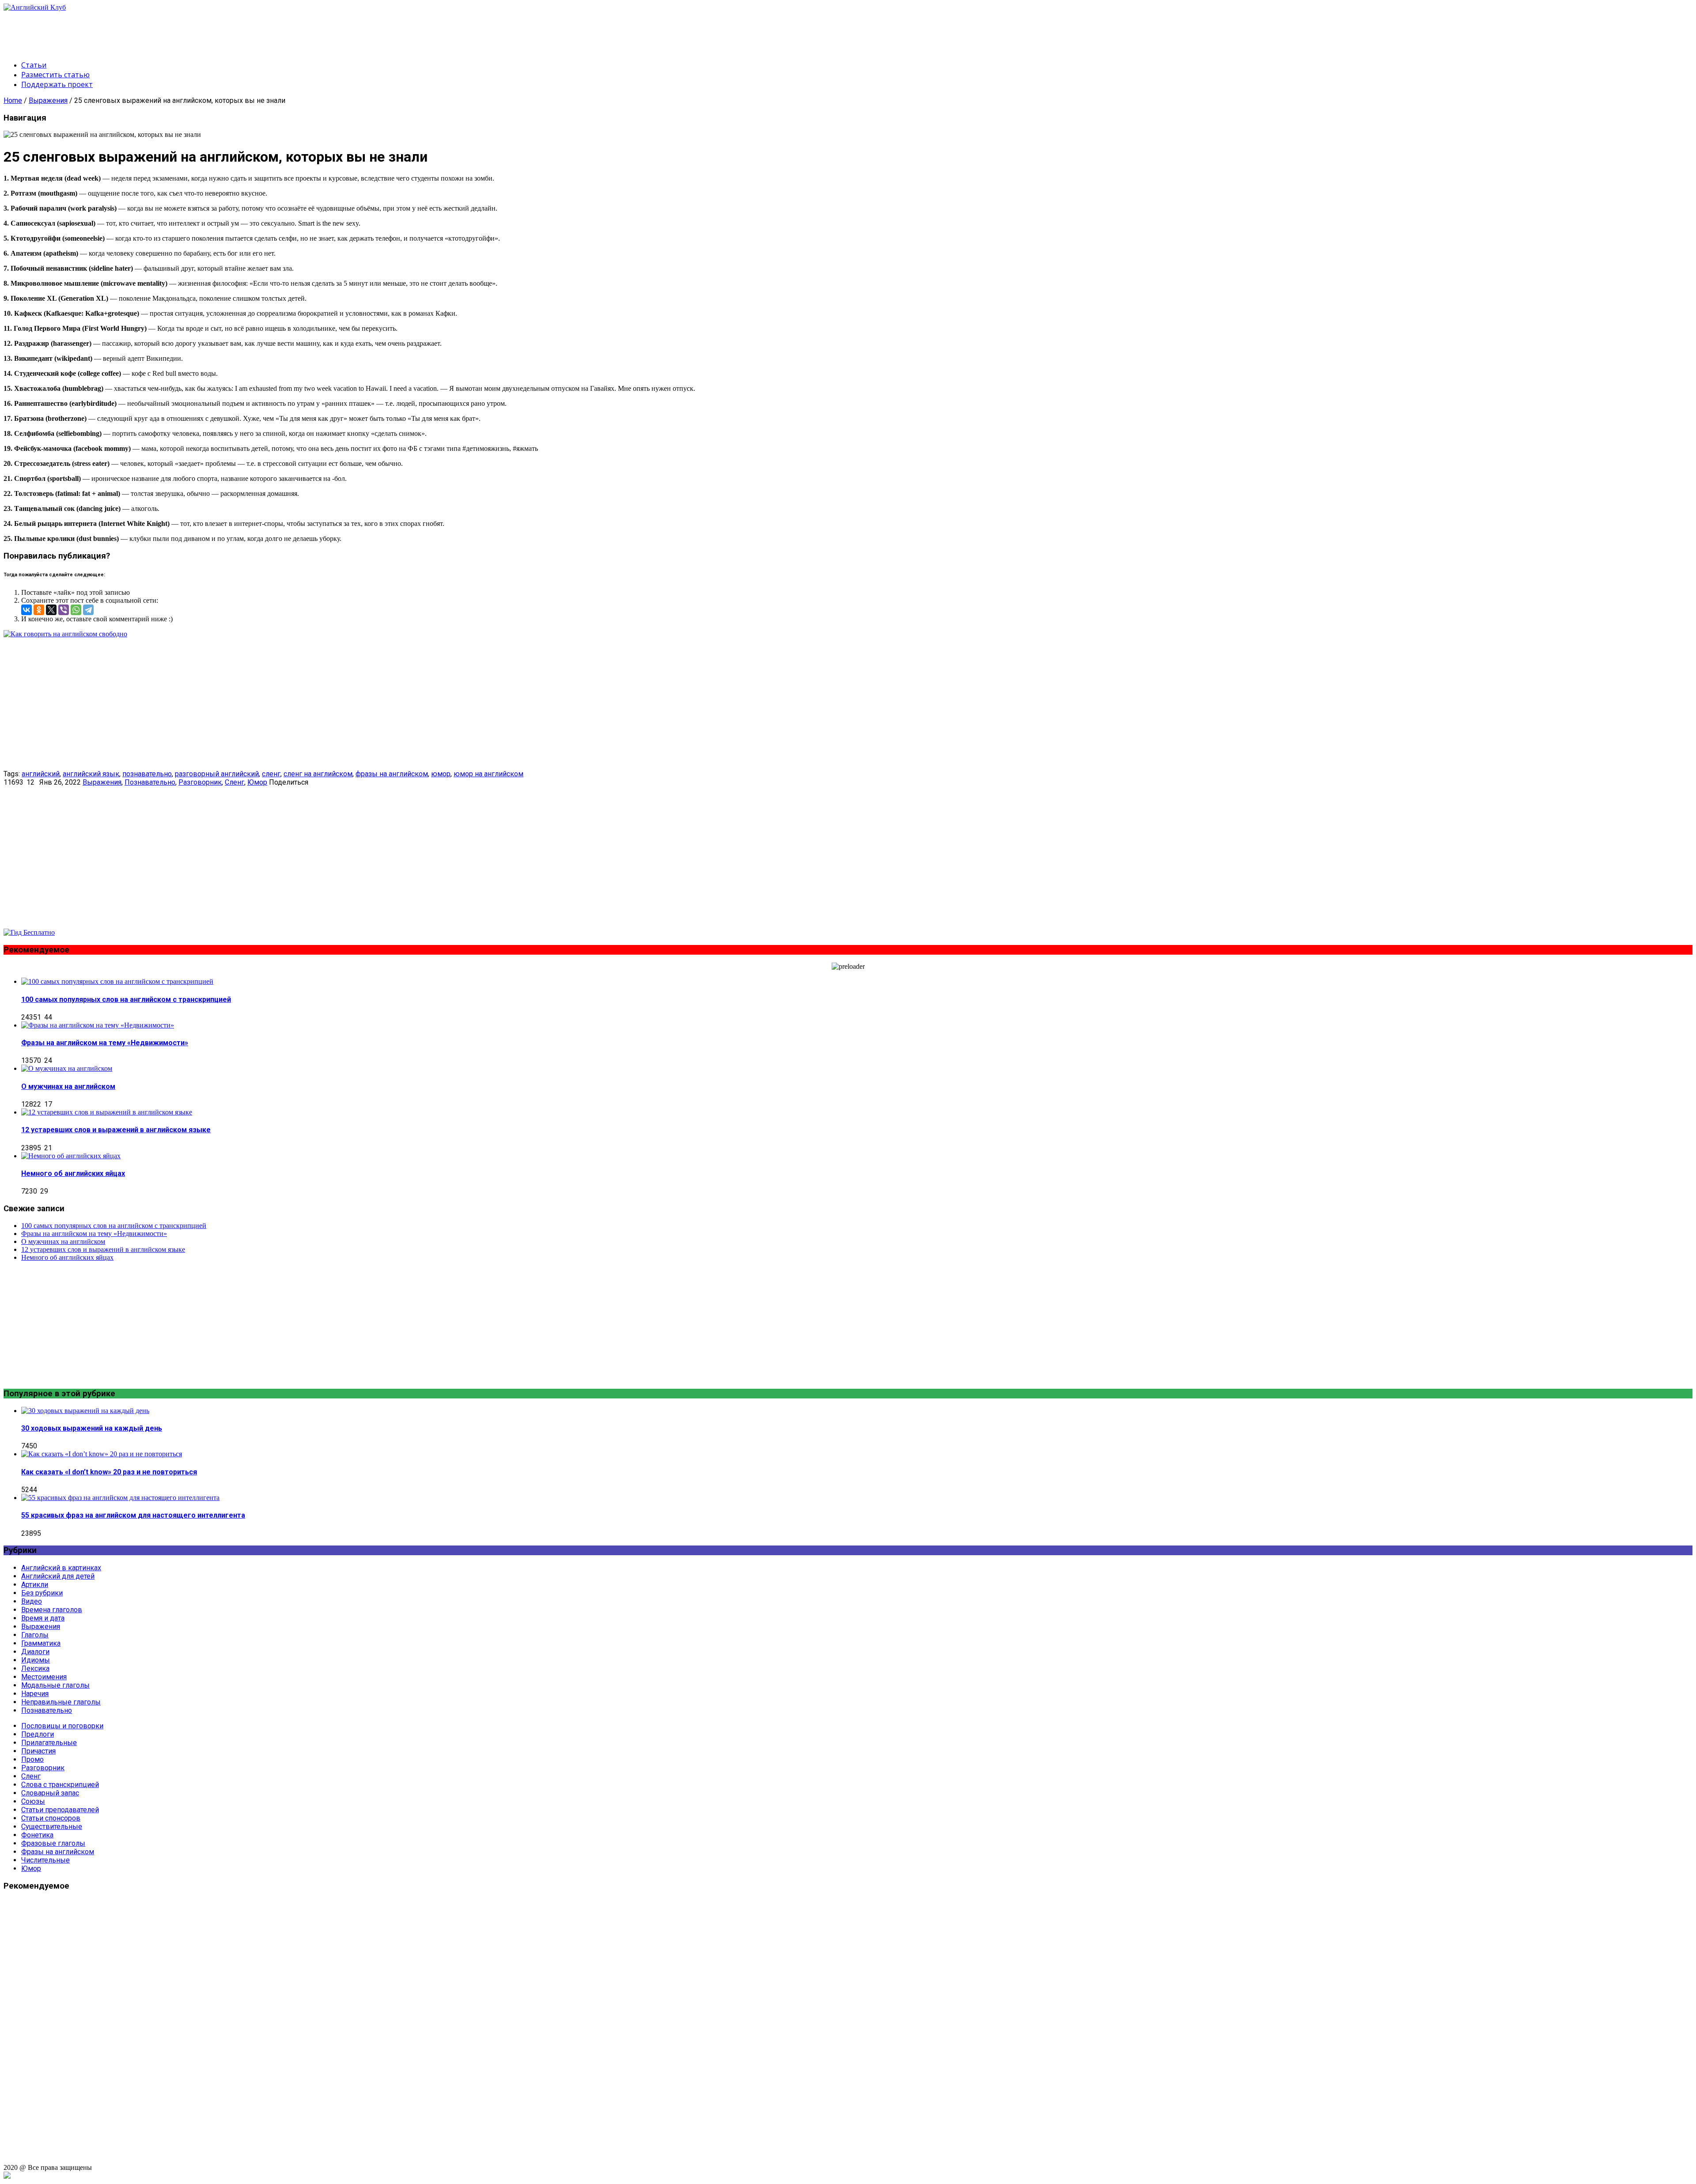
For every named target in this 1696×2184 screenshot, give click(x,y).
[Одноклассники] (39, 610)
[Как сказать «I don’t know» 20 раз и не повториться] (102, 1454)
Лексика (35, 1668)
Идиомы (36, 1660)
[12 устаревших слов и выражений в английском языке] (107, 1112)
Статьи (34, 65)
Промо (32, 1759)
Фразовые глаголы (53, 1843)
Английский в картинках (61, 1568)
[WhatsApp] (76, 610)
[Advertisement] (164, 31)
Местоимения (44, 1677)
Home (13, 100)
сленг (271, 774)
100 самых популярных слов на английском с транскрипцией (126, 999)
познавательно (147, 774)
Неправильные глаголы (61, 1702)
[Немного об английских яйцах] (71, 1156)
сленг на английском (318, 774)
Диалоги (35, 1652)
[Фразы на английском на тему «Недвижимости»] (98, 1025)
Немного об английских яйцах (73, 1173)
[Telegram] (88, 610)
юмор (441, 774)
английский (41, 774)
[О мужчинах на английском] (67, 1068)
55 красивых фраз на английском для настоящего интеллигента (133, 1515)
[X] (51, 610)
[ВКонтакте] (26, 610)
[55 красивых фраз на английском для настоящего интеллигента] (120, 1498)
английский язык (91, 774)
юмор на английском (488, 774)
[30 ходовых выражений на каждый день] (85, 1411)
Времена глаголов (52, 1610)
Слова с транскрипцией (60, 1785)
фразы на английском (392, 774)
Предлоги (38, 1734)
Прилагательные (49, 1743)
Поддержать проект (57, 84)
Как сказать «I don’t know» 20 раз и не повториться (109, 1472)
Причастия (38, 1751)
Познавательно (150, 782)
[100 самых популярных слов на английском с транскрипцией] (117, 981)
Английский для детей (58, 1576)
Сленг (235, 782)
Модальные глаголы (55, 1685)
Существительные (52, 1827)
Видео (32, 1601)
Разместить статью (55, 75)
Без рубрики (42, 1593)
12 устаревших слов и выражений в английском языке (116, 1130)
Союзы (33, 1801)
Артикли (35, 1585)
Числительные (45, 1860)
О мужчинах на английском (68, 1086)
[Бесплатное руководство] (65, 634)
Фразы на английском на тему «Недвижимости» (105, 1043)
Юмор (257, 782)
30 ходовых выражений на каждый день (92, 1428)
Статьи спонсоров (51, 1818)
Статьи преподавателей (60, 1810)
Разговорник (200, 782)
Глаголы (35, 1635)
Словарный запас (50, 1793)
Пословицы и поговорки (62, 1726)
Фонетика (37, 1835)
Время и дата (43, 1618)
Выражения (48, 100)
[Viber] (64, 610)
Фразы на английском (58, 1852)
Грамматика (41, 1643)
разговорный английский (217, 774)
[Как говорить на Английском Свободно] (29, 932)
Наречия (35, 1694)
